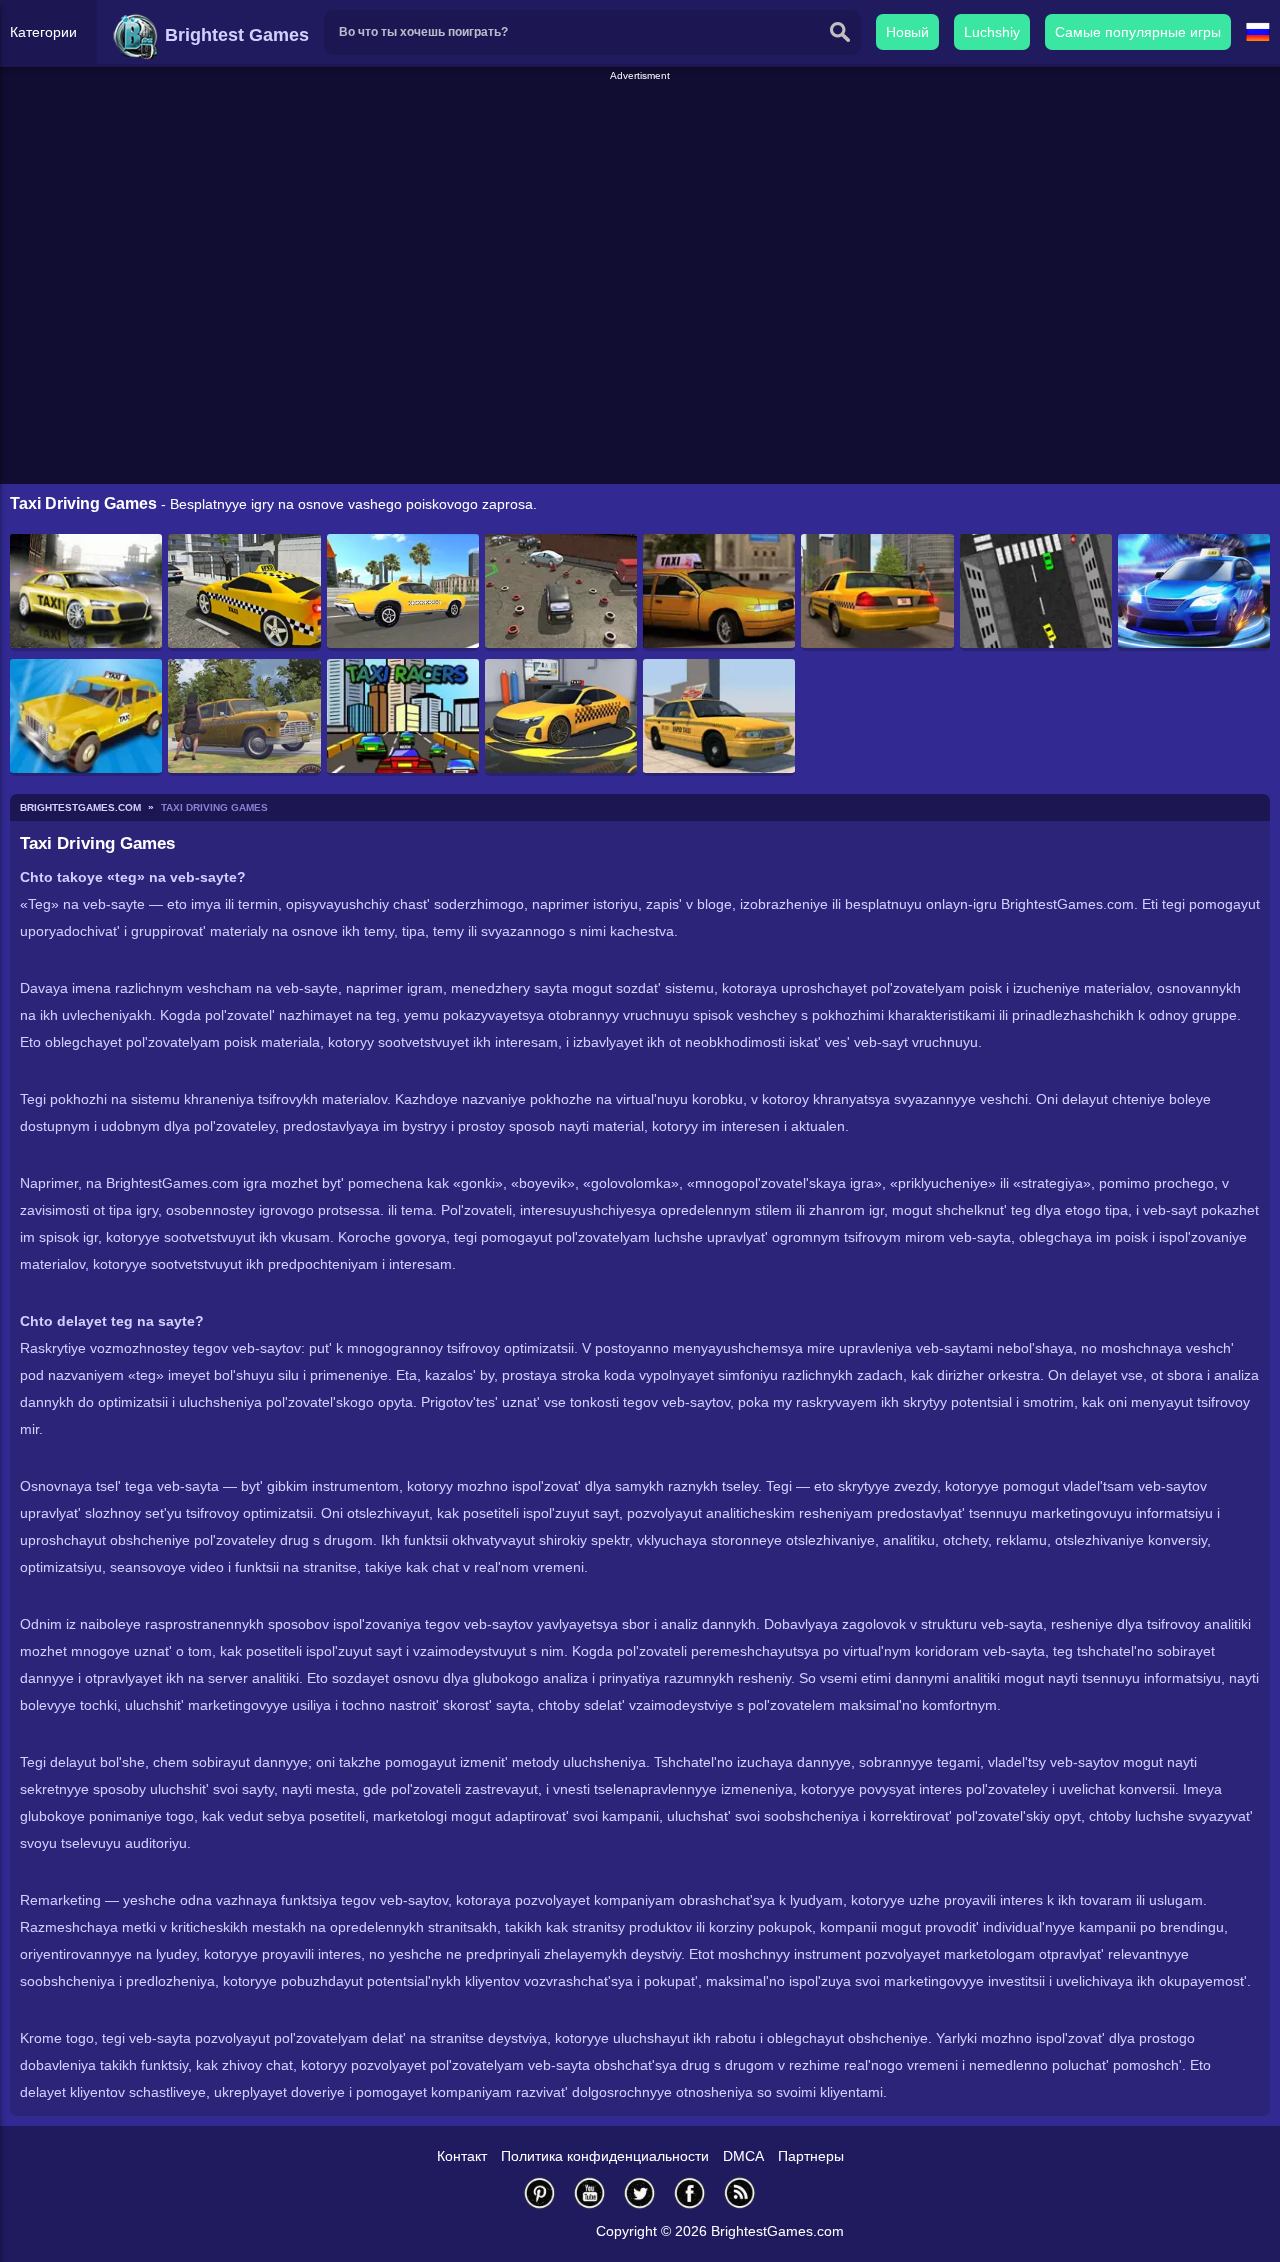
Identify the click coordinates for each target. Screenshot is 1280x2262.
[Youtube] (590, 2192)
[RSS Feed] (740, 2192)
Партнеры (811, 2156)
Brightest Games (234, 35)
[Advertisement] (640, 129)
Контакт (462, 2156)
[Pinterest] (540, 2192)
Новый (907, 32)
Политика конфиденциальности (605, 2156)
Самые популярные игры (1138, 32)
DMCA (743, 2156)
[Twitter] (640, 2192)
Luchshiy (992, 32)
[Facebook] (690, 2192)
